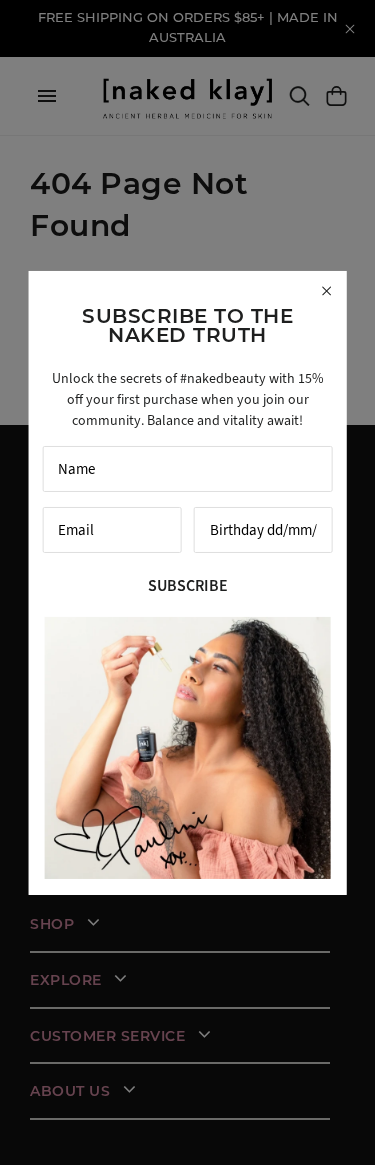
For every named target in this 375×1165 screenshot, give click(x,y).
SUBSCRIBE (188, 585)
